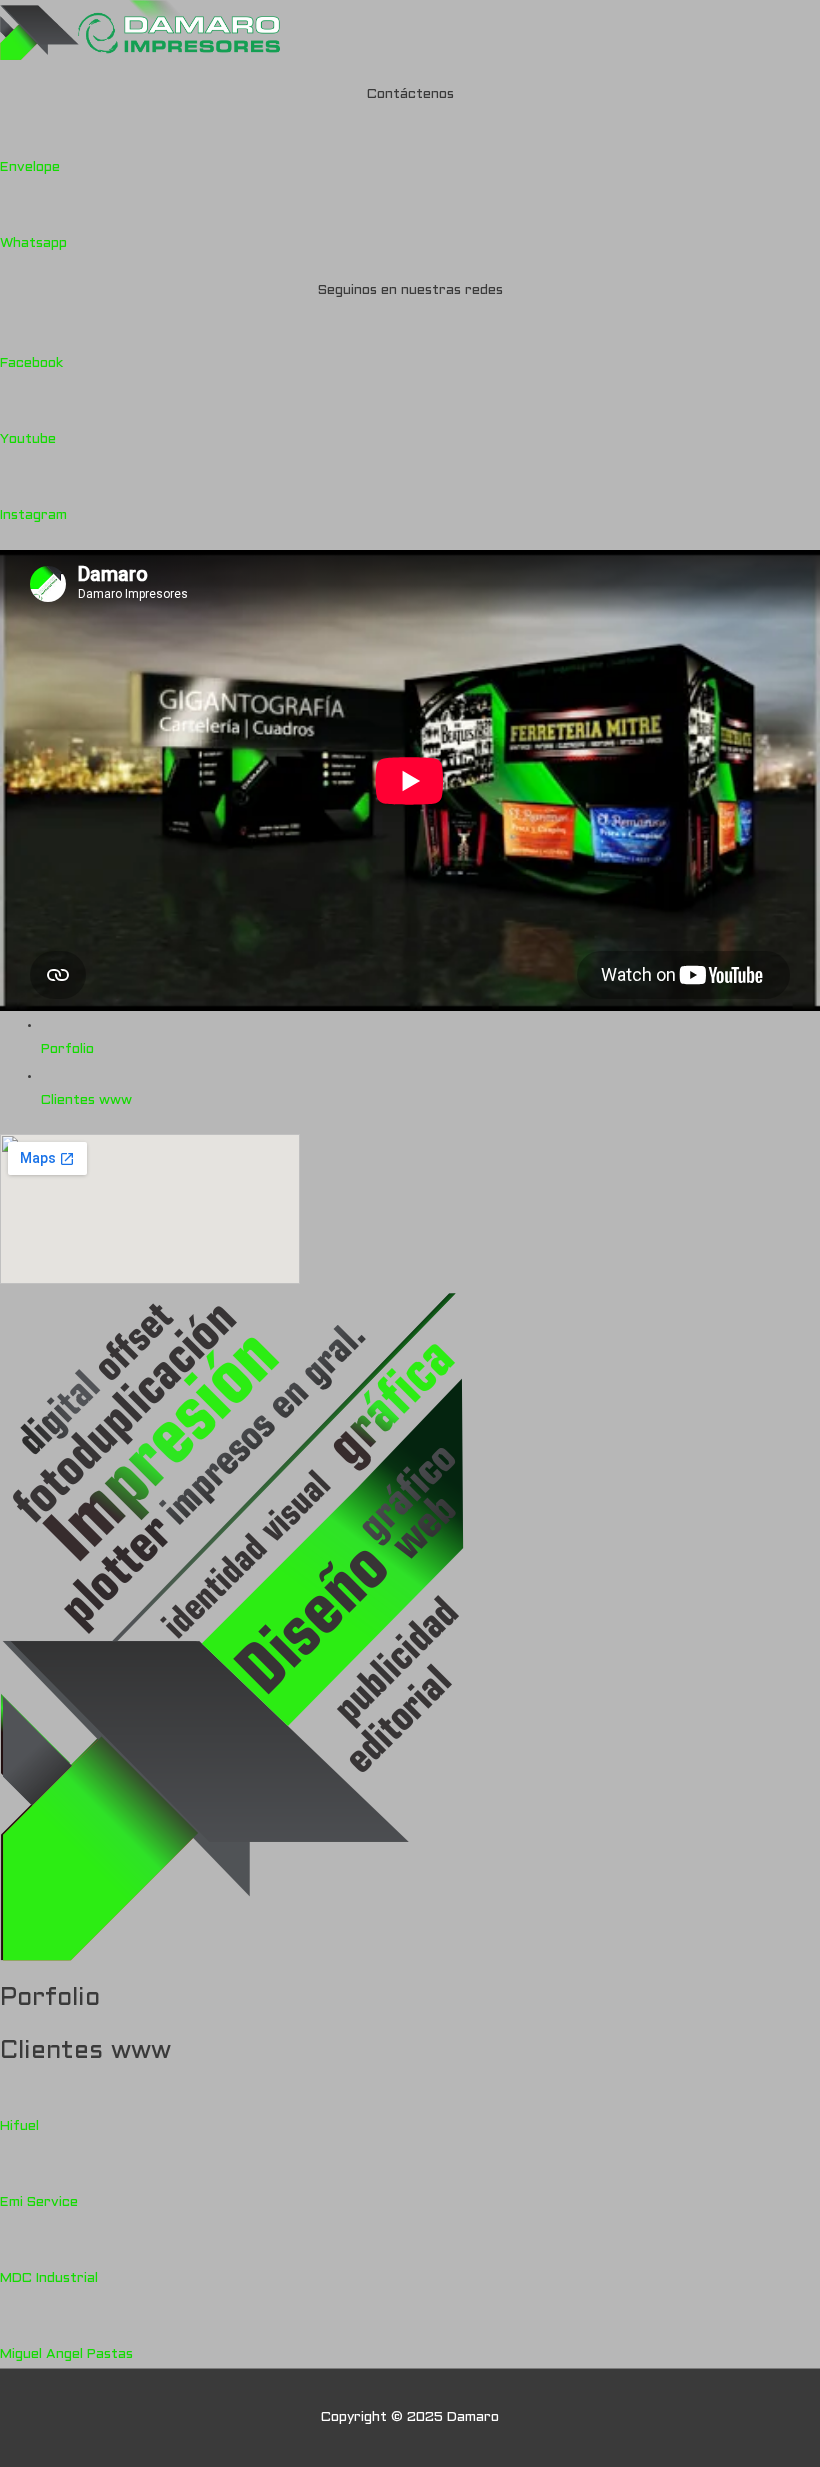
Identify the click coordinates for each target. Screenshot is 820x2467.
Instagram (33, 515)
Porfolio (67, 1049)
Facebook (31, 363)
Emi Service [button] (39, 2202)
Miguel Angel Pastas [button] (66, 2354)
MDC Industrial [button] (49, 2278)
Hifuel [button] (19, 2126)
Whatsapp (33, 243)
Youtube (28, 439)
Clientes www (86, 1100)
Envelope (30, 167)
